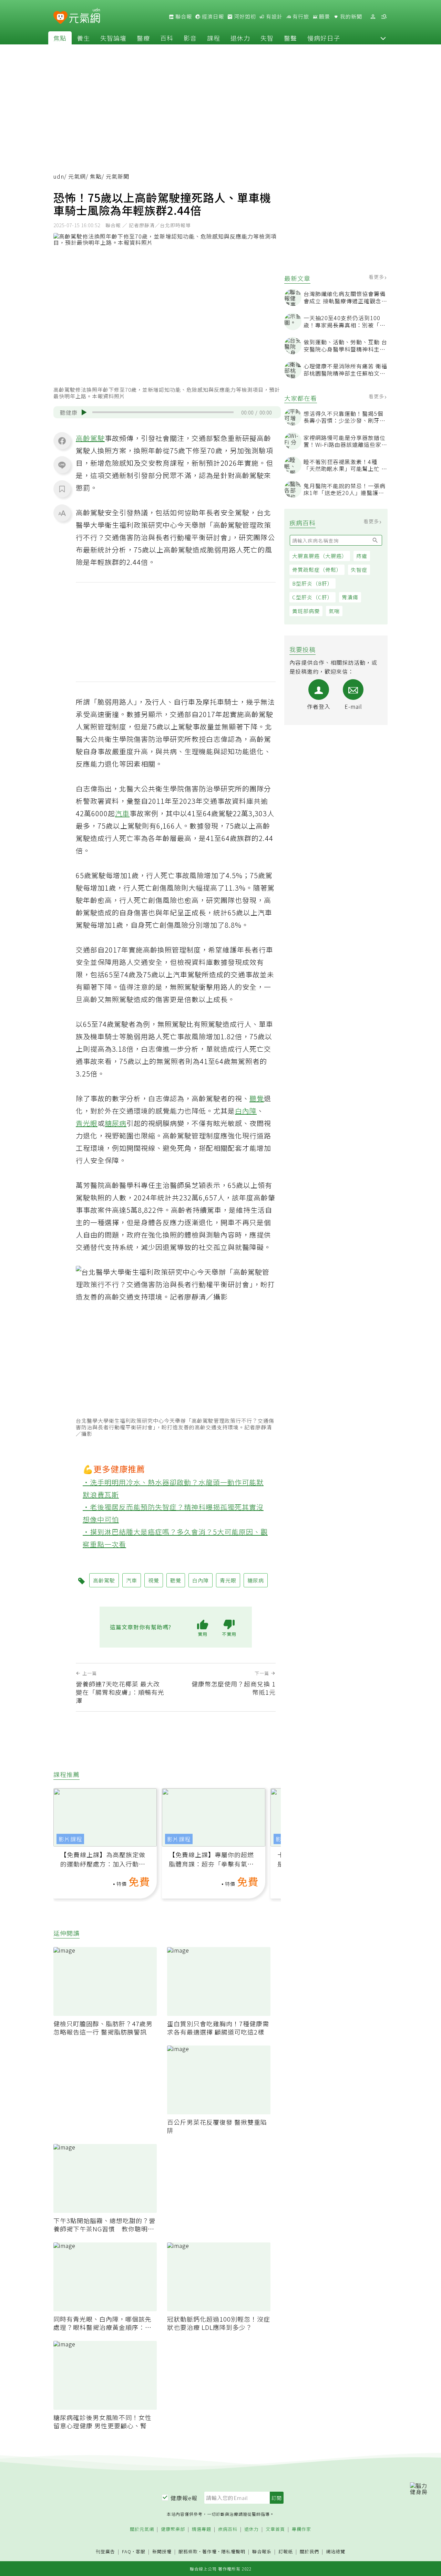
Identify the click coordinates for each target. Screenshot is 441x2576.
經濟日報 (212, 17)
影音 (190, 38)
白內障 (246, 1111)
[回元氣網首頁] (85, 17)
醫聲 (290, 38)
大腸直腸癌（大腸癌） (320, 556)
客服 (141, 2551)
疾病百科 (228, 2529)
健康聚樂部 (173, 2529)
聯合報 (183, 17)
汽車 (122, 813)
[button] (383, 38)
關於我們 (309, 2552)
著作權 (209, 2551)
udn (59, 176)
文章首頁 (275, 2529)
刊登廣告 (105, 2552)
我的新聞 (350, 17)
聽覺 (257, 1098)
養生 (83, 38)
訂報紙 (286, 2552)
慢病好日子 (324, 38)
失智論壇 (113, 38)
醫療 (143, 38)
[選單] (384, 17)
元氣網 (77, 176)
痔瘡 (362, 556)
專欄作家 (301, 2529)
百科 (167, 38)
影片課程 (70, 1839)
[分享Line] (62, 465)
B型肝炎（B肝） (312, 583)
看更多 (377, 277)
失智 (267, 38)
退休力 (240, 38)
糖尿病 (116, 1123)
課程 (214, 38)
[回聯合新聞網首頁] (60, 18)
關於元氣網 (142, 2529)
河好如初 (244, 17)
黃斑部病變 (306, 611)
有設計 (274, 17)
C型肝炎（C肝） (312, 597)
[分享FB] (62, 441)
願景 (324, 17)
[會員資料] (373, 17)
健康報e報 (184, 2498)
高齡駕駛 (90, 438)
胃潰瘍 (350, 597)
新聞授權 (162, 2552)
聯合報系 (262, 2552)
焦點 (60, 38)
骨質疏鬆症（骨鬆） (317, 570)
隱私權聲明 (233, 2551)
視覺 (154, 1580)
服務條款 (188, 2551)
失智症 (359, 570)
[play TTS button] (84, 412)
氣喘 (334, 611)
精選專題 (202, 2529)
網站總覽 (336, 2552)
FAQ (127, 2551)
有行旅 (300, 17)
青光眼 (87, 1123)
